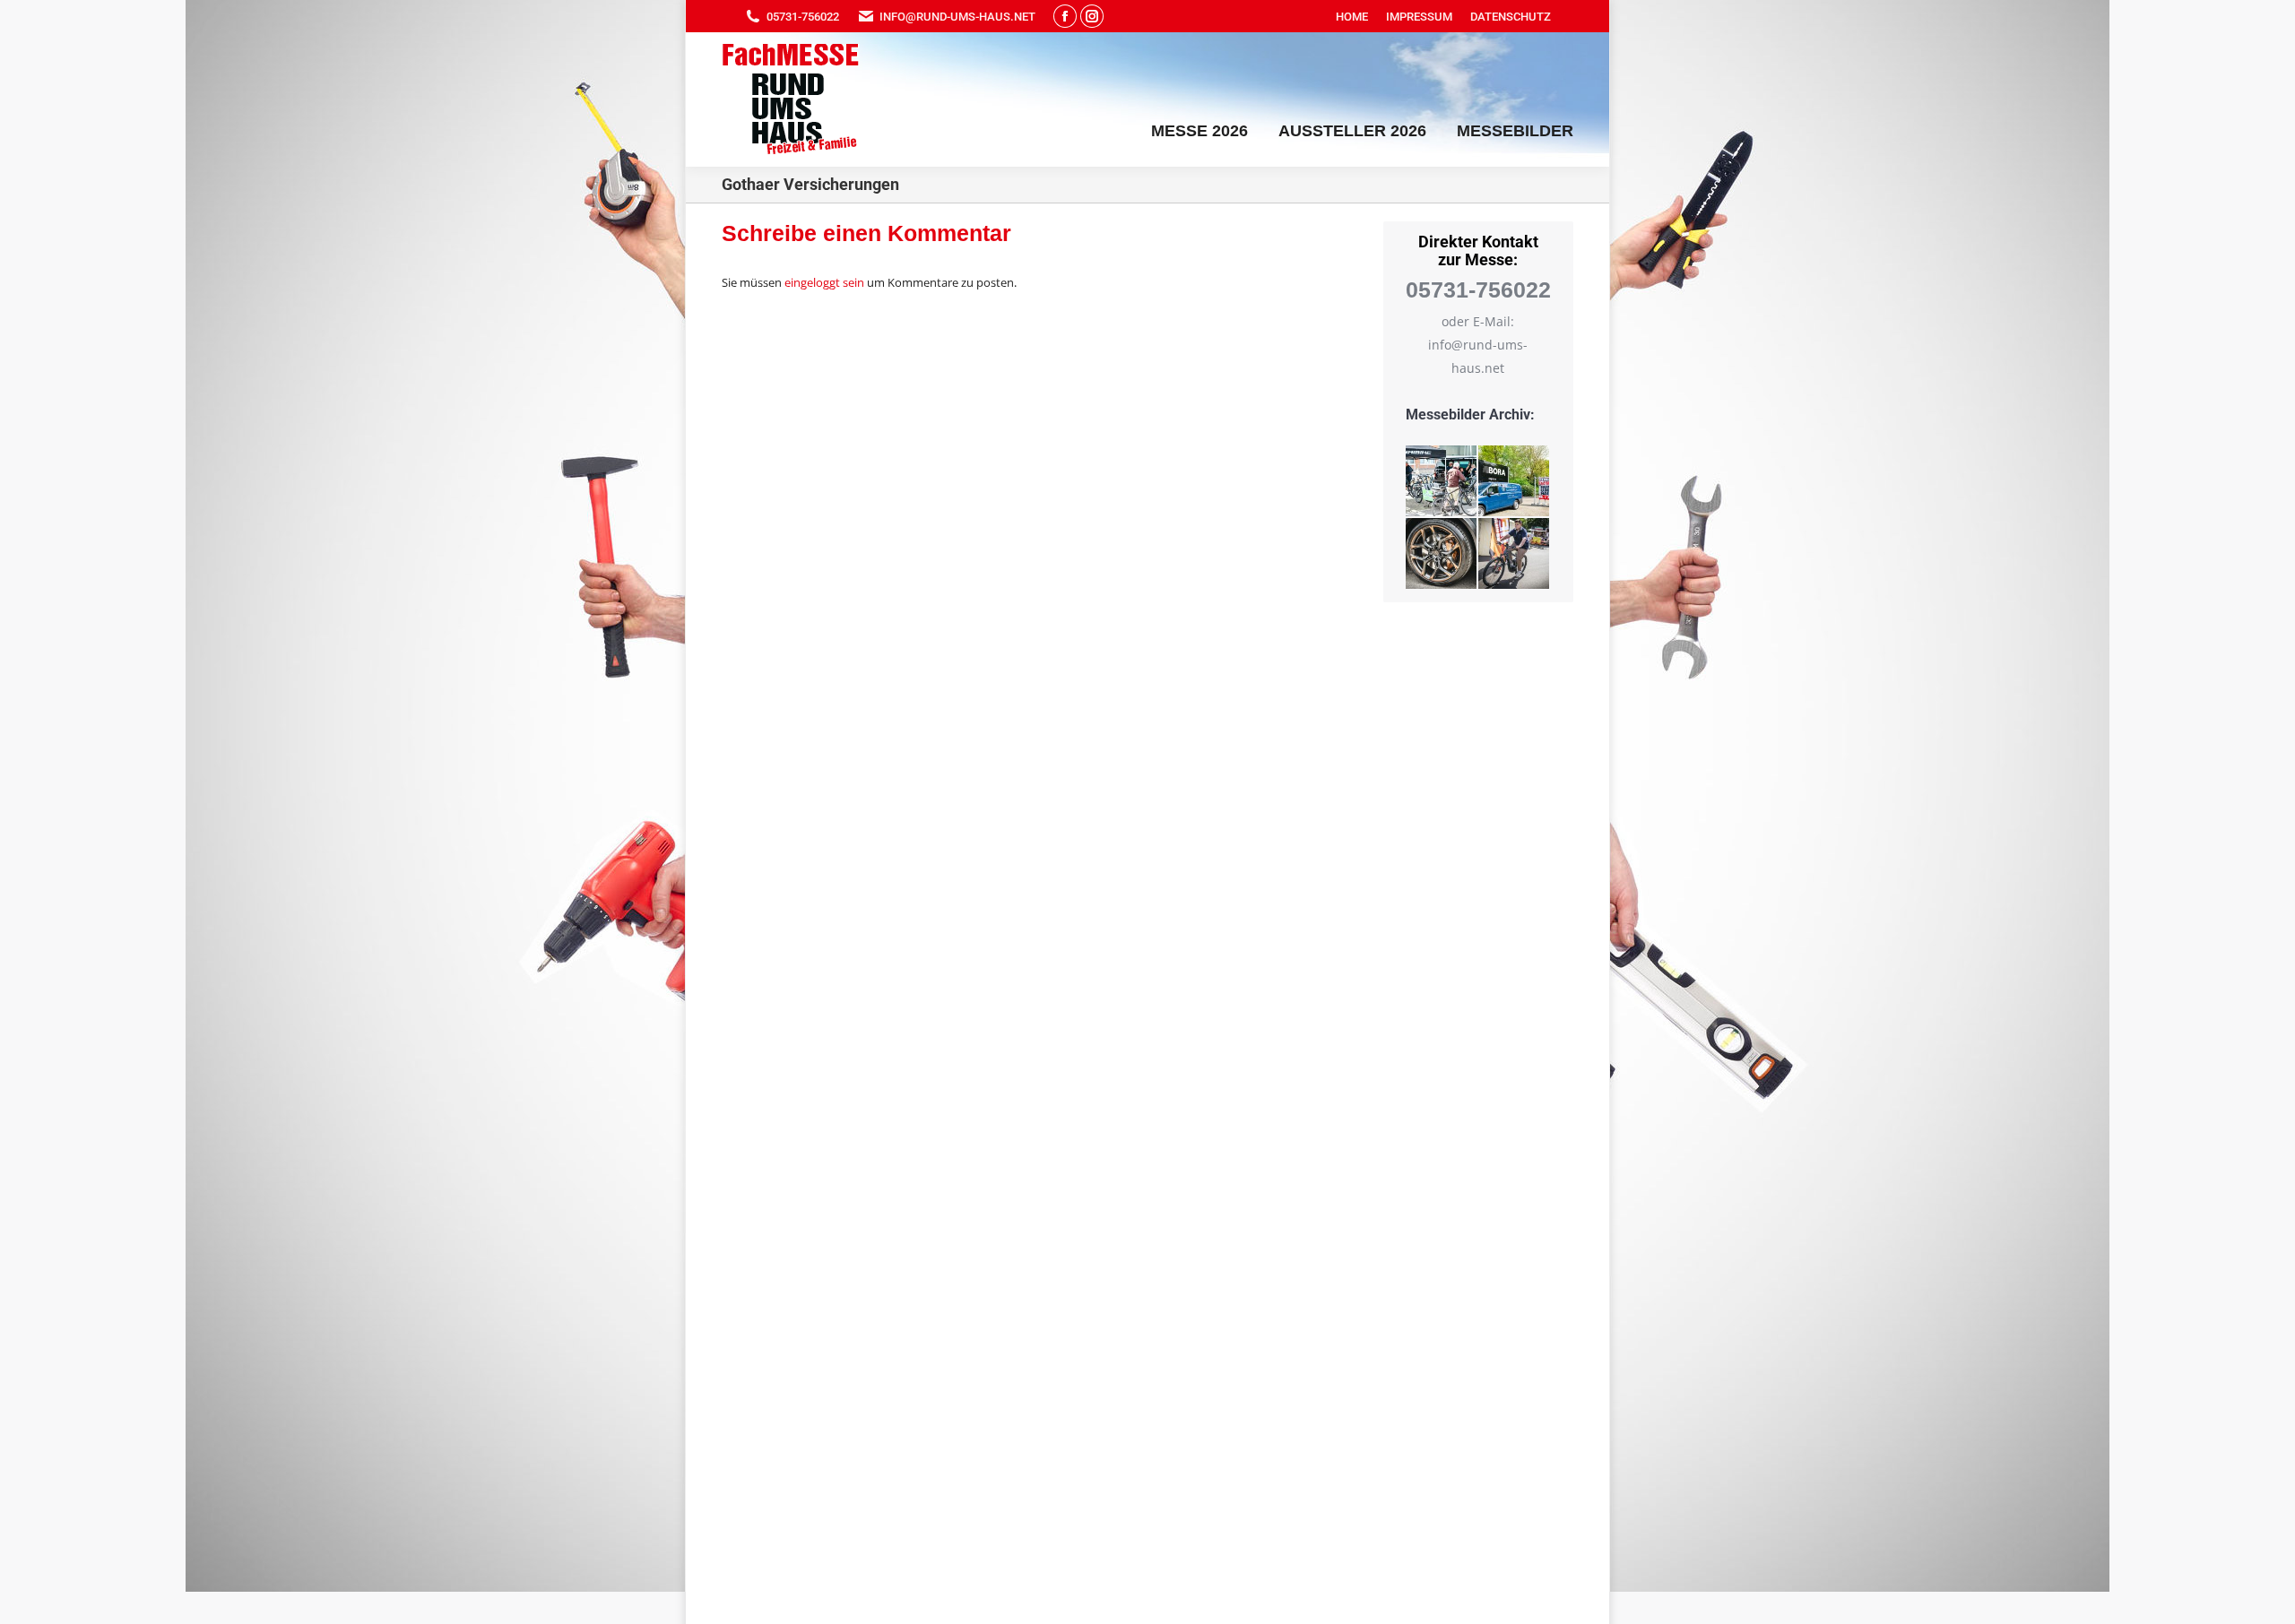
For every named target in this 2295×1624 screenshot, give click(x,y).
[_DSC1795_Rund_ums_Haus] (1515, 482)
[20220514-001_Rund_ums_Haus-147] (1515, 554)
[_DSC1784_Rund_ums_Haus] (1442, 482)
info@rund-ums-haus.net (957, 17)
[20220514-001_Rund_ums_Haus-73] (1442, 554)
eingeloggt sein (824, 282)
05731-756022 (803, 17)
